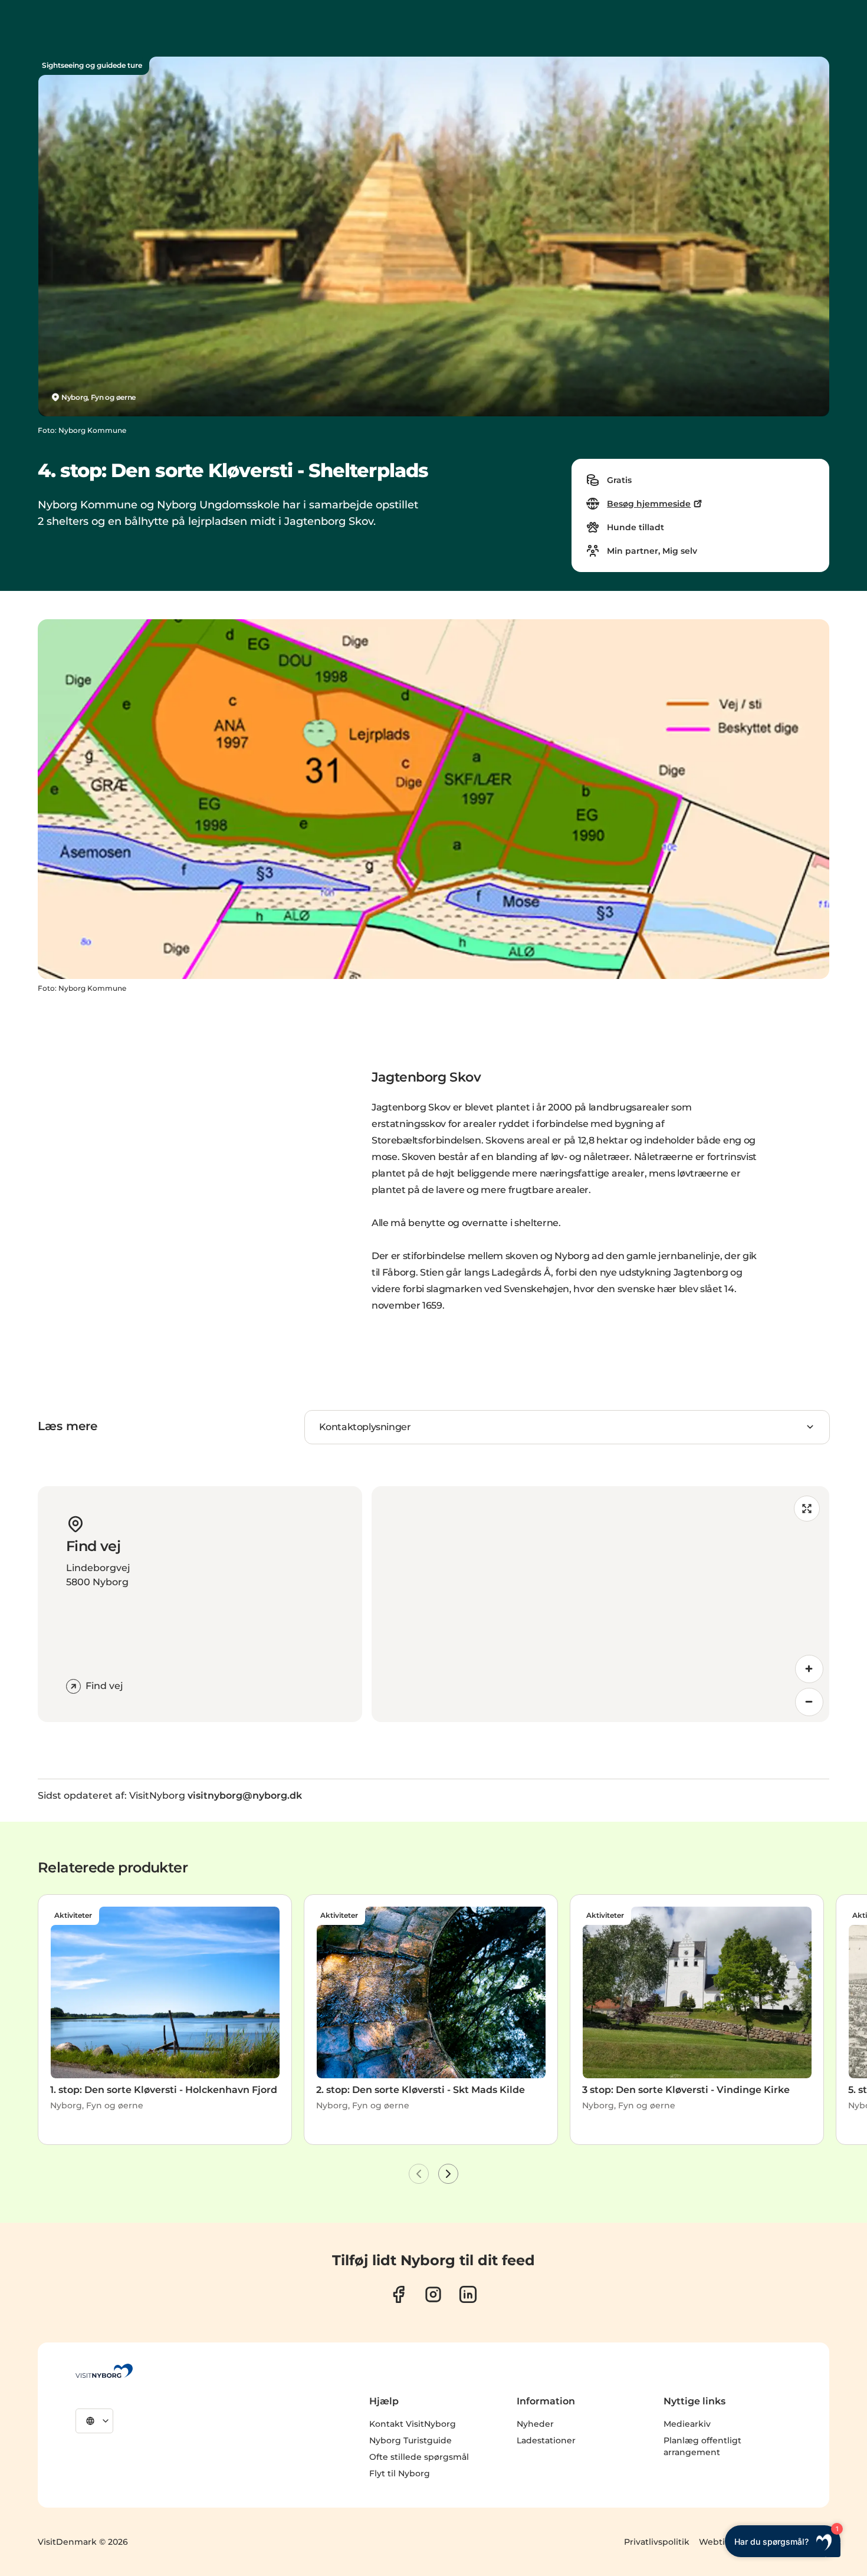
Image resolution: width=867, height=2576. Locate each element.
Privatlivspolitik (657, 2542)
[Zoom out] (809, 1702)
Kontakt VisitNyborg (413, 2424)
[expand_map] (807, 1509)
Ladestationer (546, 2440)
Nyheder (535, 2424)
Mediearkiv (687, 2424)
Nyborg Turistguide (410, 2440)
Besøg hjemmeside (649, 504)
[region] (600, 1604)
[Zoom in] (809, 1669)
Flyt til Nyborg (400, 2473)
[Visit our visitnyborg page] (398, 2294)
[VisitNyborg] (104, 2371)
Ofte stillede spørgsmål (419, 2457)
